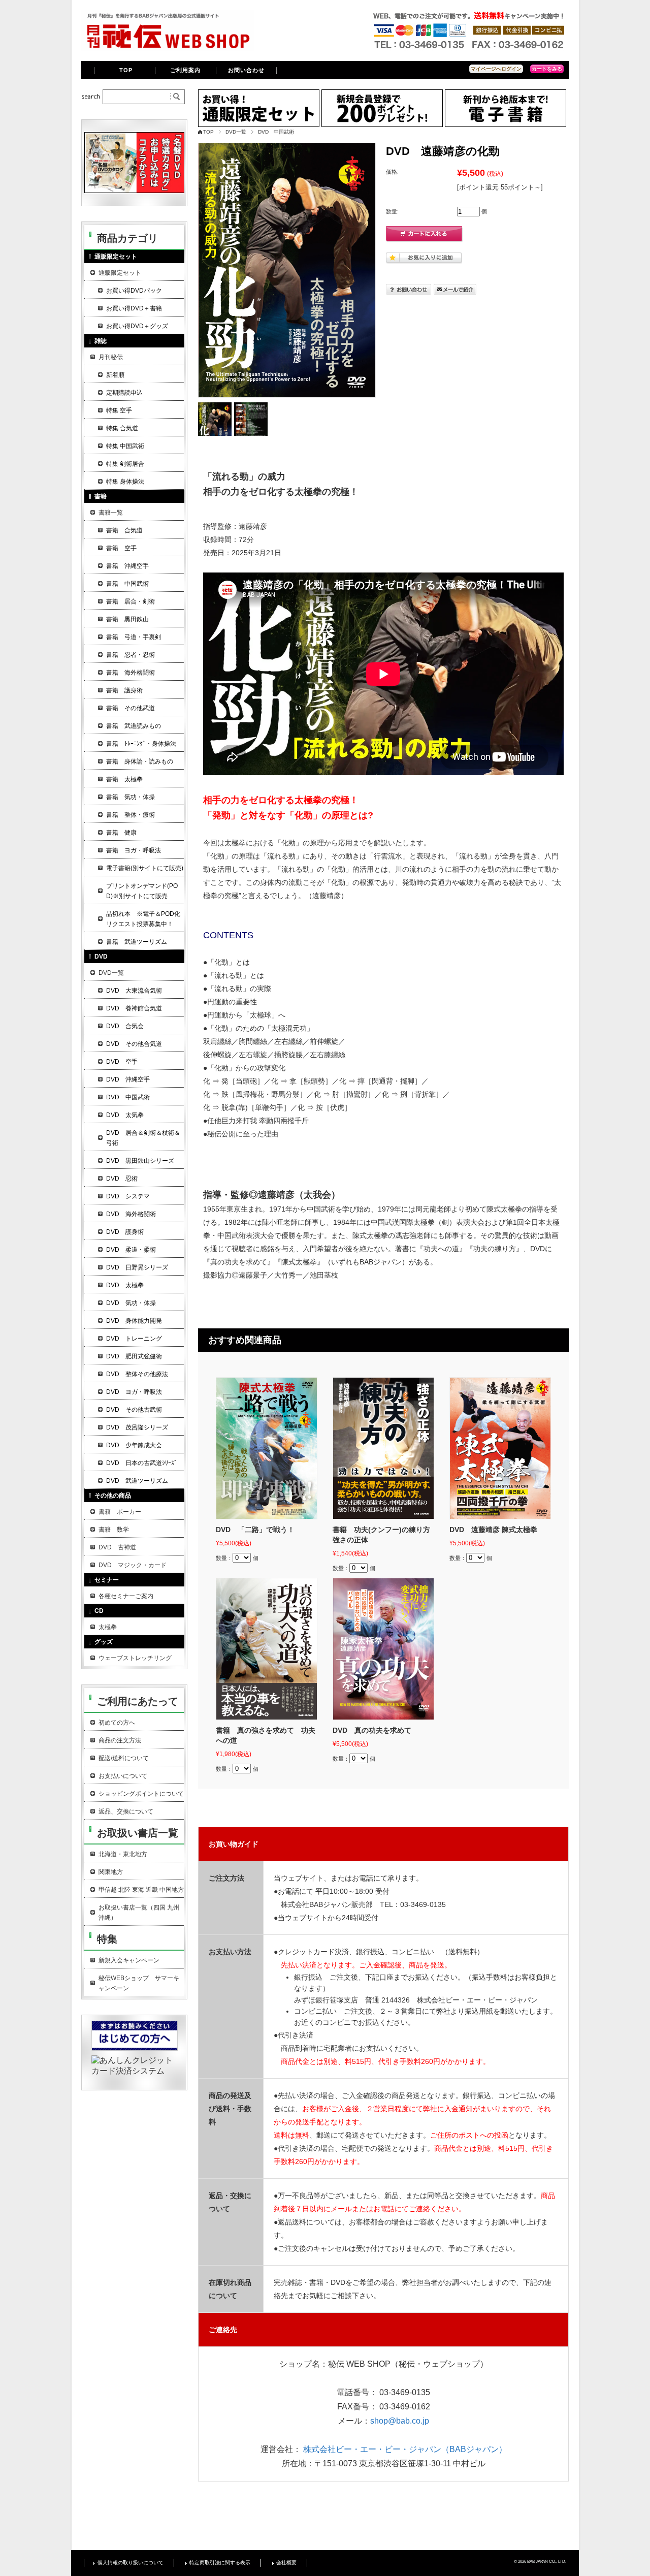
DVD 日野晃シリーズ (137, 1267)
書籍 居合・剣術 (131, 601)
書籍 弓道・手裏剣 (134, 637)
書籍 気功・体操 (131, 797)
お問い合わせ (247, 70)
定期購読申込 (124, 393)
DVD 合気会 (125, 1026)
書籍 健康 (121, 833)
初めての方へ (117, 1723)
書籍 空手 (121, 548)
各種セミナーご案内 (126, 1596)
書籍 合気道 (124, 530)
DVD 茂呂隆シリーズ (137, 1427)
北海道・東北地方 (123, 1854)
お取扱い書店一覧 (138, 1833)
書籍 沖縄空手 (127, 566)
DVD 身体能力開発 (134, 1321)
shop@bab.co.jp (400, 2421)
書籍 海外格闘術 (131, 673)
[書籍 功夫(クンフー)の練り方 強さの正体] (383, 1448)
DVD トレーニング (134, 1339)
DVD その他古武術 (134, 1410)
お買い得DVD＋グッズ (137, 326)
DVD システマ (128, 1196)
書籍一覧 (111, 513)
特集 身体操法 (125, 482)
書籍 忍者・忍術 (131, 655)
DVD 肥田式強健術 (134, 1356)
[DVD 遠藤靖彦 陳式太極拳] (500, 1448)
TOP (126, 70)
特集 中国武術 (125, 446)
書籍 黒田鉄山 (127, 619)
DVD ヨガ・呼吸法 (134, 1392)
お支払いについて (123, 1776)
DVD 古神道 (117, 1547)
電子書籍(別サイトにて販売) (145, 868)
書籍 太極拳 (124, 779)
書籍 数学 (114, 1530)
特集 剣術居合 (125, 464)
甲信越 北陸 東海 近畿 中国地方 (141, 1890)
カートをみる (547, 69)
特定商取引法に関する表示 (220, 2563)
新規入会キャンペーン (129, 1960)
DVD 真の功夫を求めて (372, 1730)
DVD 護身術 (125, 1232)
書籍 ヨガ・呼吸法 (134, 850)
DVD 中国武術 (276, 132)
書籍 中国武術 (127, 584)
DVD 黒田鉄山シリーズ (140, 1161)
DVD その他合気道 (134, 1044)
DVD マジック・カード (133, 1565)
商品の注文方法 (120, 1740)
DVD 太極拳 (125, 1285)
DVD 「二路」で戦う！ (255, 1530)
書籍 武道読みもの (134, 726)
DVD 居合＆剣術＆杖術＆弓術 (143, 1138)
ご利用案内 (186, 70)
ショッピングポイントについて (141, 1794)
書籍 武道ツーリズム (137, 942)
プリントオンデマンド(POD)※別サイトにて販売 (142, 891)
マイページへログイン (496, 69)
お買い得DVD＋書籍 (134, 308)
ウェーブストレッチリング (135, 1658)
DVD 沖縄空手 (128, 1079)
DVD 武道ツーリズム (137, 1481)
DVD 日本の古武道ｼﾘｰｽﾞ (142, 1463)
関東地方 (111, 1872)
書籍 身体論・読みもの (140, 761)
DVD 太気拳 (125, 1115)
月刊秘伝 (111, 357)
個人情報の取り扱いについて (131, 2563)
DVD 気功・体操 (131, 1303)
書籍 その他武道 (131, 708)
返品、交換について (126, 1811)
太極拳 (108, 1627)
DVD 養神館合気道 (134, 1008)
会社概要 (286, 2563)
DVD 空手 (122, 1062)
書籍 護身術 (124, 690)
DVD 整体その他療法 (137, 1374)
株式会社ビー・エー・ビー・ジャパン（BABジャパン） (405, 2449)
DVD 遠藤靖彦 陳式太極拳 (493, 1530)
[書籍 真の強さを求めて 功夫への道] (267, 1649)
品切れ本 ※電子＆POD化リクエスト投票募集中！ (143, 919)
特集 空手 (119, 410)
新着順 (115, 375)
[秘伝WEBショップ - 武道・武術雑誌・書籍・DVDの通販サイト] (168, 48)
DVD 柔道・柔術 (131, 1250)
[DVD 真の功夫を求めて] (383, 1649)
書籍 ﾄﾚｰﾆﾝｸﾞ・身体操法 (141, 744)
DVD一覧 (236, 132)
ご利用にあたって (138, 1701)
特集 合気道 (122, 428)
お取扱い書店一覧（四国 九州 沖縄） (139, 1913)
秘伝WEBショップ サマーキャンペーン (139, 1983)
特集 (107, 1939)
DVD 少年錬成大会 (134, 1445)
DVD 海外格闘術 (131, 1214)
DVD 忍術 (122, 1179)
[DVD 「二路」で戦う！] (267, 1448)
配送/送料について (124, 1758)
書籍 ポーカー (120, 1512)
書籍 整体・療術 (131, 815)
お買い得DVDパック (134, 291)
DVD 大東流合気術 (134, 991)
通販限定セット (120, 273)
